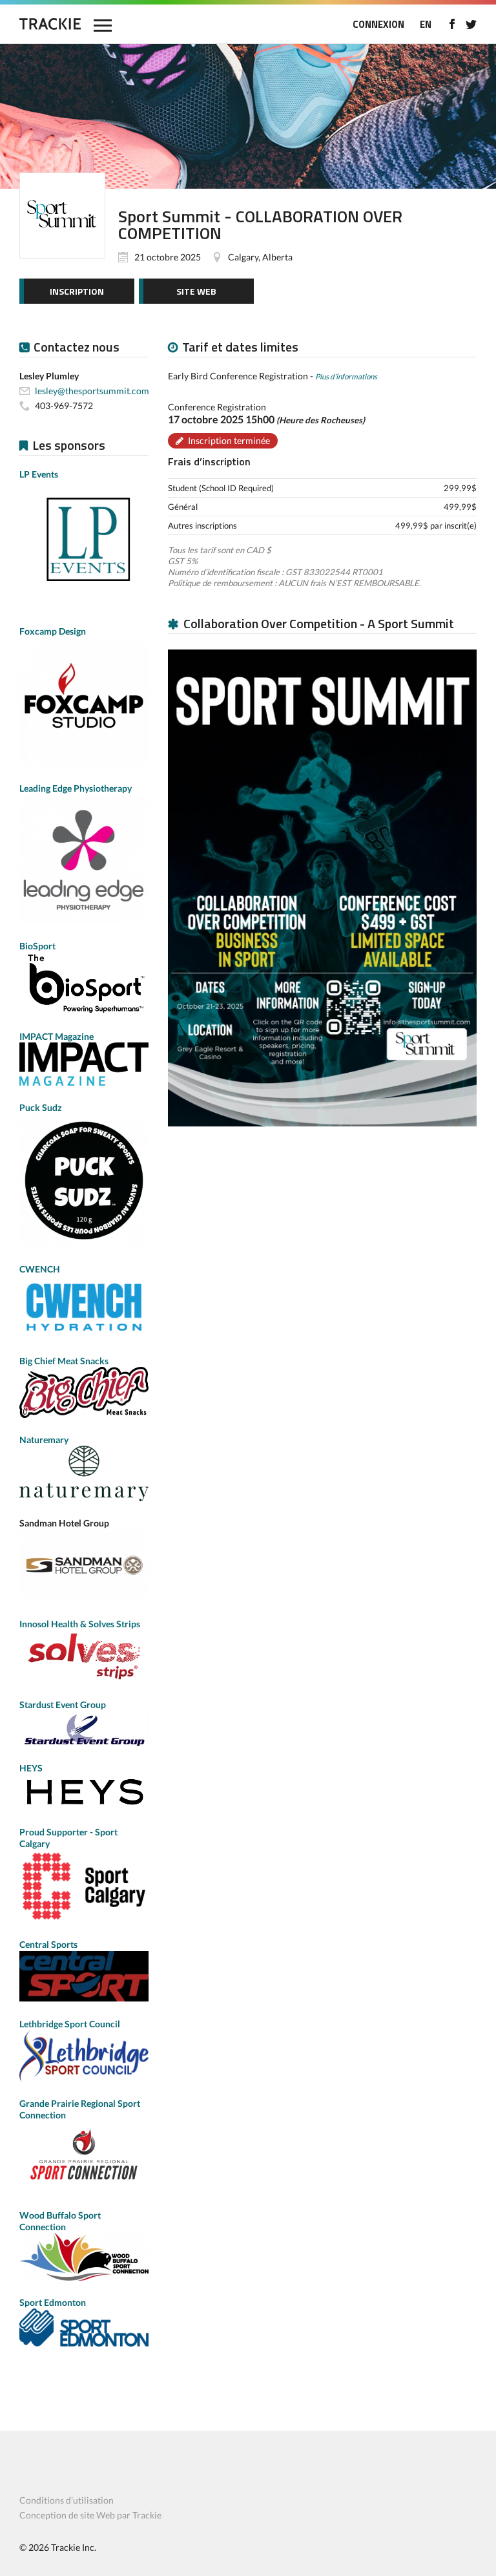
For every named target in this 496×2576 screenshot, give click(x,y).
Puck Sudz (41, 1107)
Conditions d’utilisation (67, 2500)
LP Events (39, 474)
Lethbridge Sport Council (70, 2024)
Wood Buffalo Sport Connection (60, 2221)
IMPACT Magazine (57, 1036)
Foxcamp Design (53, 631)
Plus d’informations (346, 376)
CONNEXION (378, 24)
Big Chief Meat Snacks (64, 1361)
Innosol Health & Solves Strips (80, 1624)
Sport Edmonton (53, 2302)
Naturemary (44, 1440)
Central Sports (48, 1944)
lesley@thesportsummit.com (92, 391)
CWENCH (40, 1269)
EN (426, 24)
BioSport (37, 946)
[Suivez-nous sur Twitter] (471, 24)
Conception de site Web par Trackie (90, 2515)
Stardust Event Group (63, 1705)
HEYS (31, 1768)
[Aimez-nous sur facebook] (452, 24)
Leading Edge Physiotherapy (76, 788)
